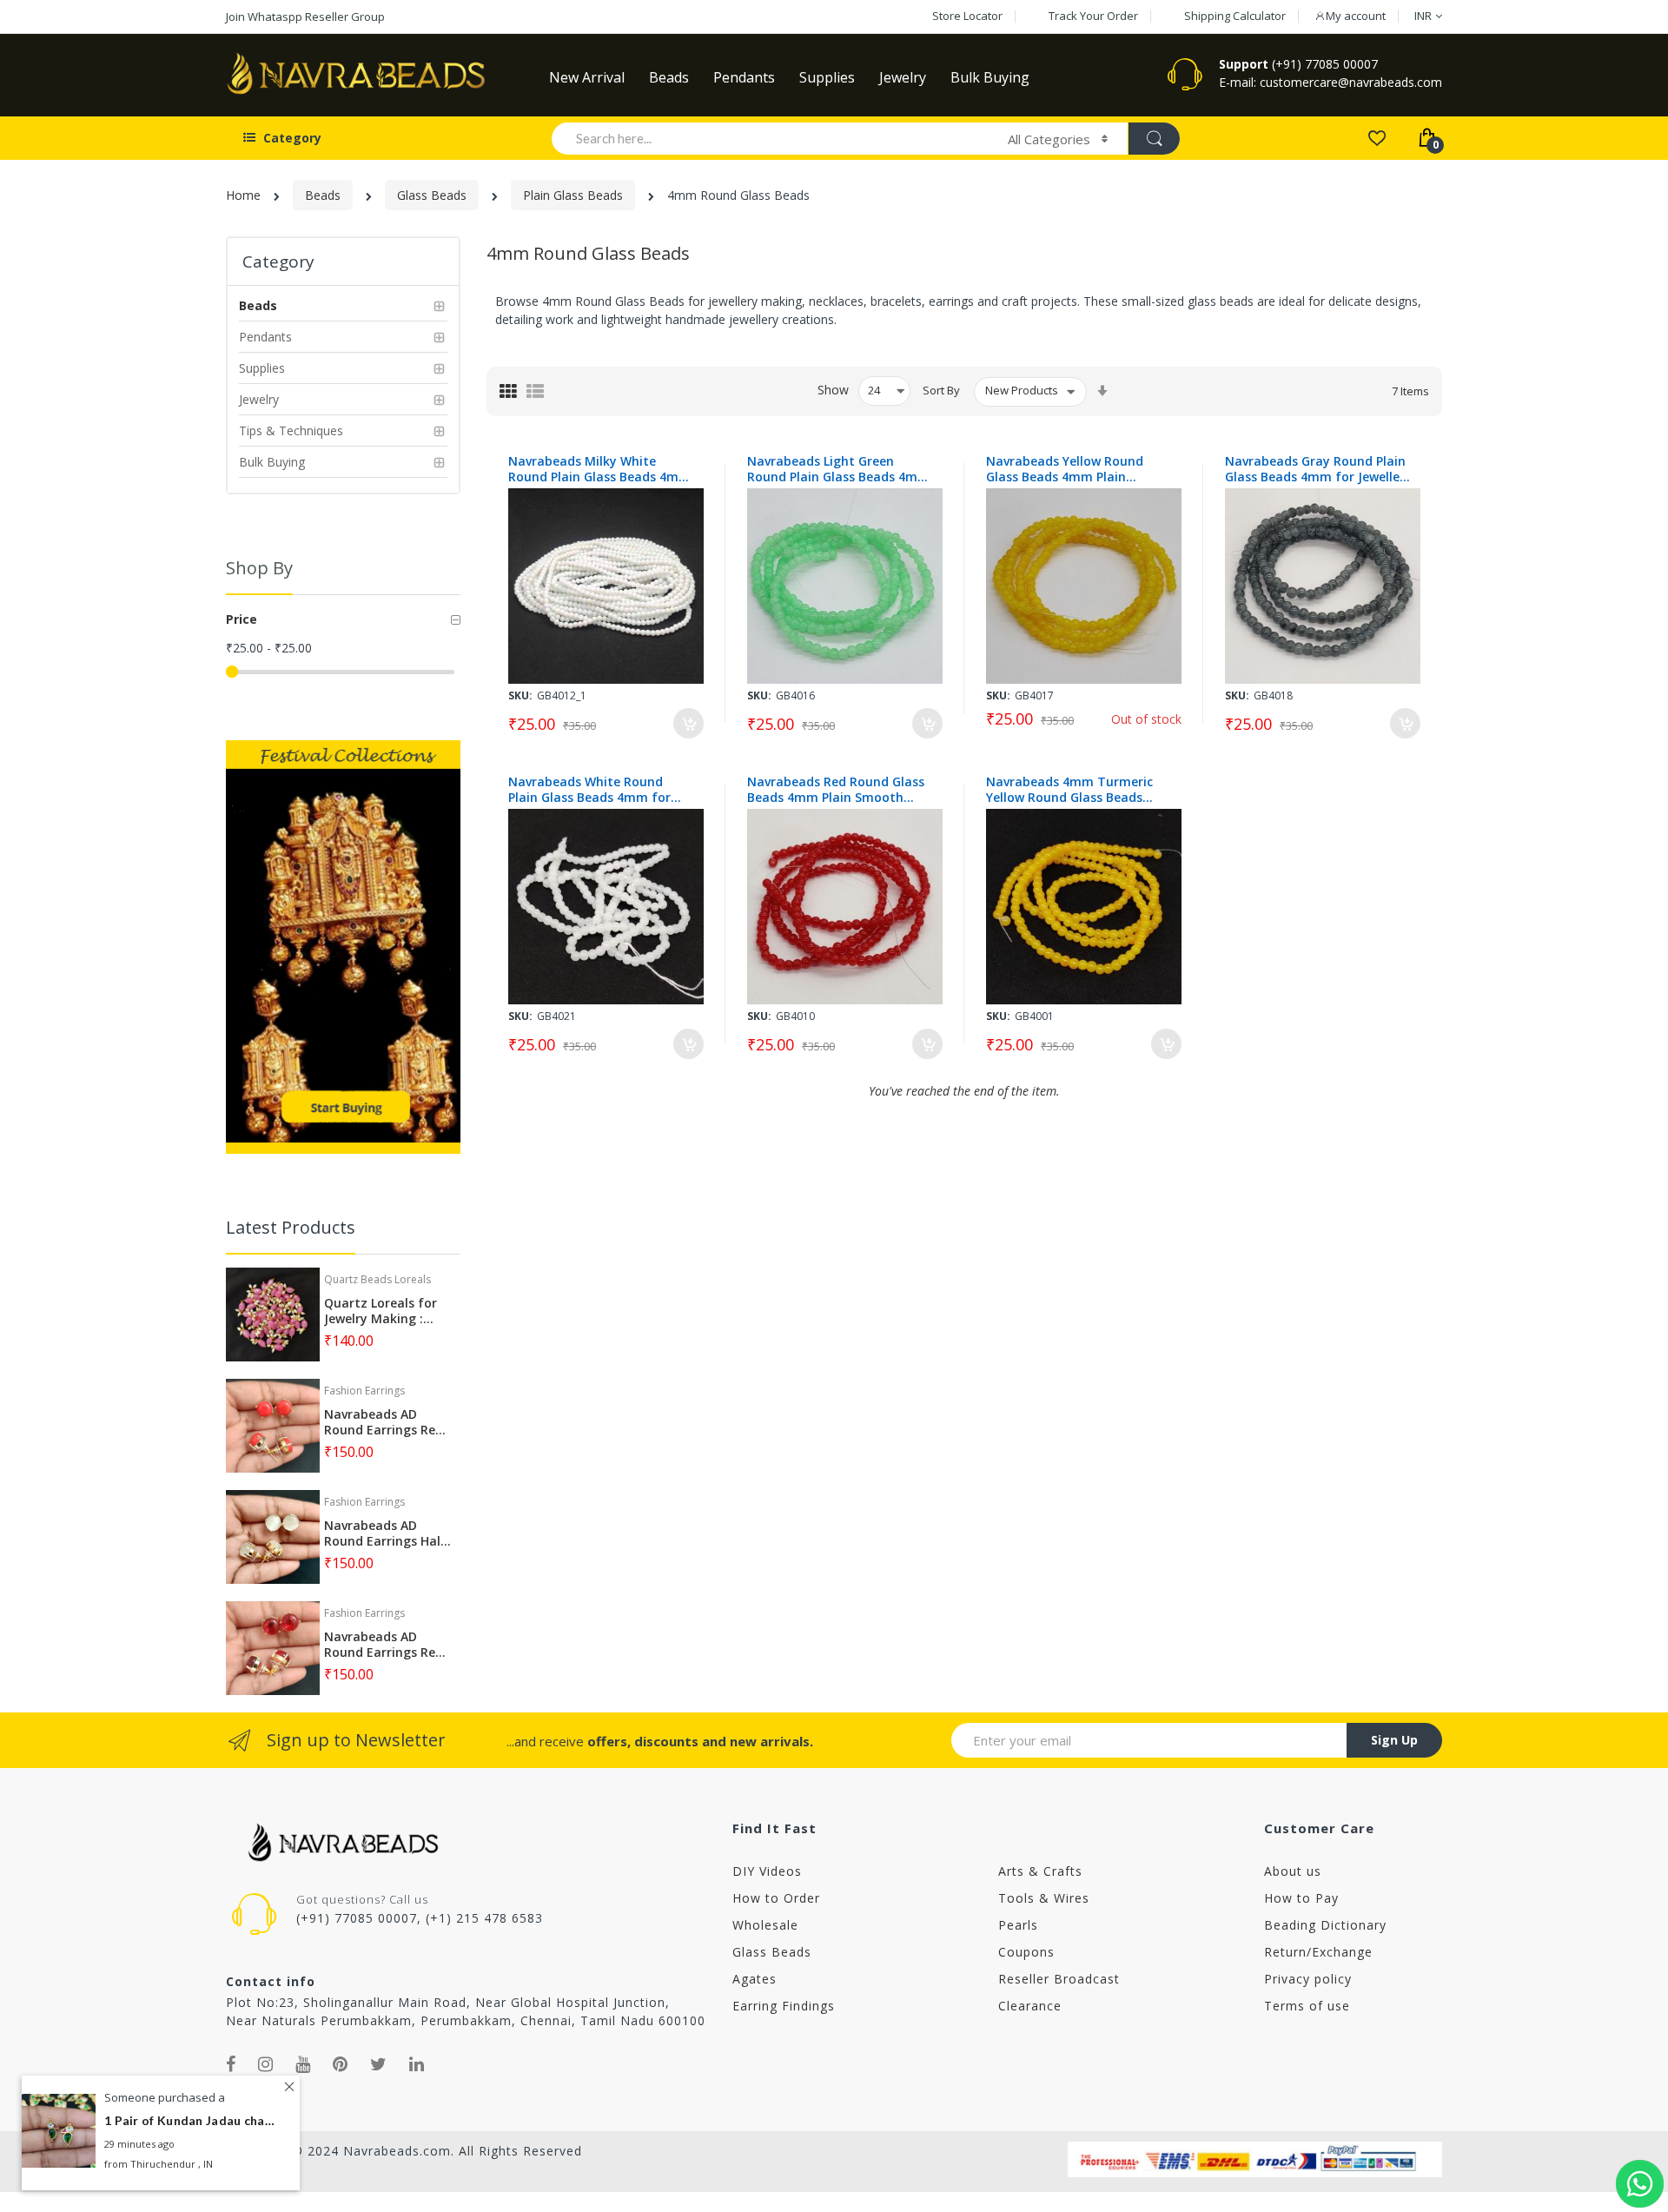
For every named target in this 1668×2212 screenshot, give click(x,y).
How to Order (776, 1898)
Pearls (1018, 1925)
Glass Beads (432, 195)
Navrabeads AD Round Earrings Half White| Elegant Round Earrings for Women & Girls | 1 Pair (385, 1533)
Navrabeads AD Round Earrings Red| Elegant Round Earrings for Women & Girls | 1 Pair (387, 1645)
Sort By (941, 390)
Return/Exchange (1318, 1952)
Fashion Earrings (364, 1391)
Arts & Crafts (1040, 1871)
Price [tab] (242, 619)
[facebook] (231, 2064)
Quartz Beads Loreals (377, 1279)
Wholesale (765, 1925)
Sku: (520, 695)
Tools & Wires (1044, 1898)
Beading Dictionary (1325, 1925)
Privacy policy (1308, 1979)
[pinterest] (341, 2064)
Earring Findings (784, 2006)
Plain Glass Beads (573, 195)
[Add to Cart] (688, 723)
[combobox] (772, 138)
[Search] (1154, 139)
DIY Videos (767, 1871)
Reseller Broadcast (1059, 1979)
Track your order (1093, 16)
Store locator (967, 16)
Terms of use (1307, 2006)
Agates (755, 1979)
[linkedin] (417, 2064)
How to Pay (1301, 1898)
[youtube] (303, 2064)
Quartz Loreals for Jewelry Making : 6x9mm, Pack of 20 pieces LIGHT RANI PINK (381, 1311)
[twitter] (379, 2064)
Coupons (1026, 1952)
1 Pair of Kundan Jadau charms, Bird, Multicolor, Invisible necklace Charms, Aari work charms (191, 2120)
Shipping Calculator (1235, 16)
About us (1293, 1871)
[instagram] (266, 2064)
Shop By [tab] (259, 568)
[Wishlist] (1377, 137)
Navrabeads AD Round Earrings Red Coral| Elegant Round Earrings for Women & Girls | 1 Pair (384, 1422)
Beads (323, 195)
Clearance (1030, 2006)
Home (243, 195)
